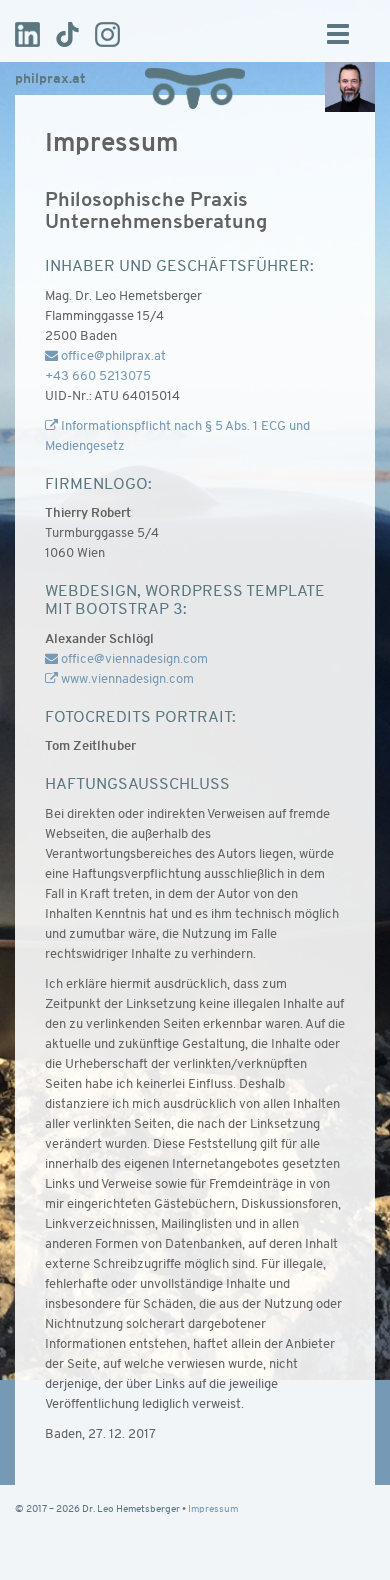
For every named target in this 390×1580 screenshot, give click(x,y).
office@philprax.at (112, 356)
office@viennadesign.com (133, 659)
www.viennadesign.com (126, 679)
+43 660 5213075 (98, 376)
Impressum (213, 1509)
